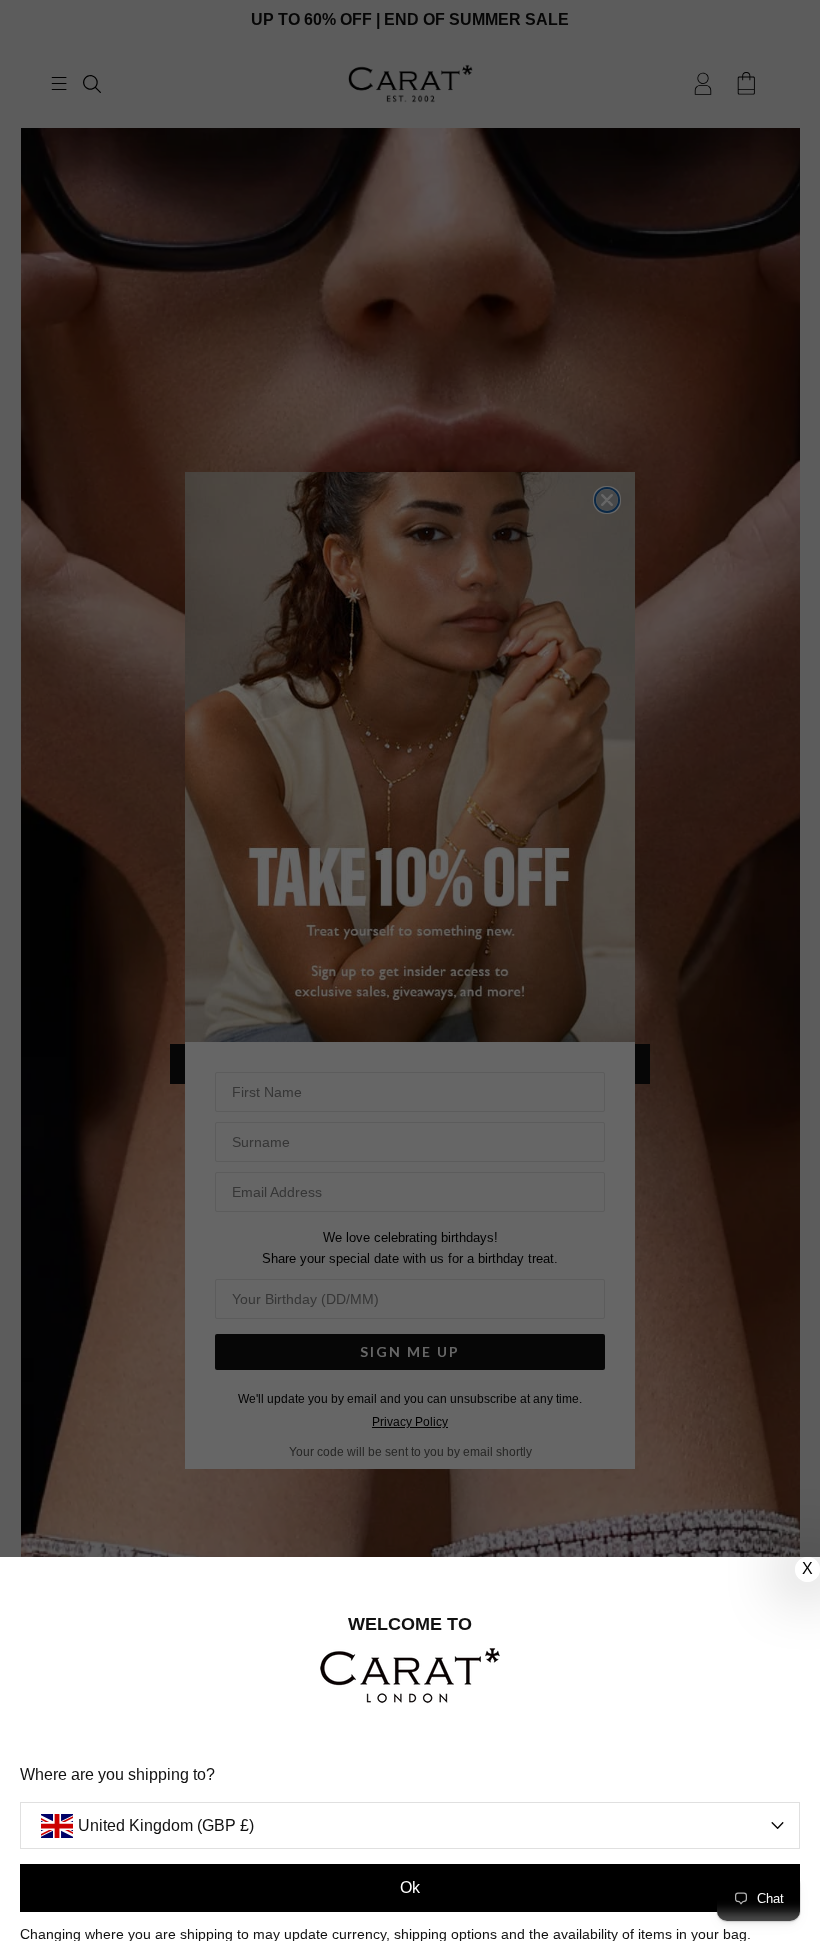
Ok (410, 1887)
